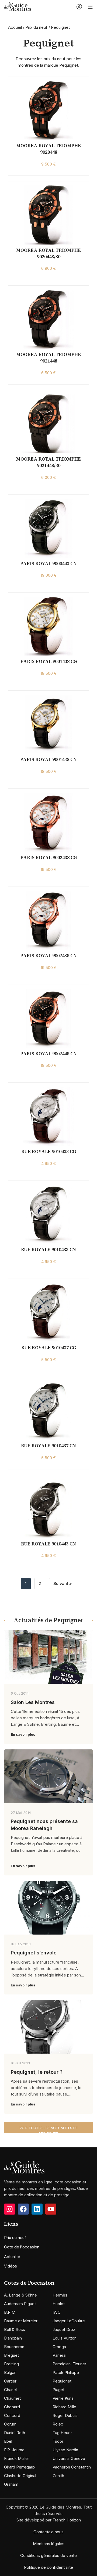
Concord (12, 2415)
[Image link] (24, 2167)
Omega (59, 2347)
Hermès (60, 2295)
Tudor (58, 2441)
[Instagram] (10, 2209)
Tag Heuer (62, 2433)
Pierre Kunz (63, 2398)
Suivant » (63, 1583)
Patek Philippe (66, 2372)
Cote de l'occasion (22, 2247)
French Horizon (67, 2520)
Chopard (12, 2407)
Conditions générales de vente (48, 2555)
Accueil (15, 27)
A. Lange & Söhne (20, 2295)
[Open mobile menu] (90, 7)
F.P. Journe (14, 2450)
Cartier (10, 2381)
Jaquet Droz (64, 2329)
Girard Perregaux (20, 2467)
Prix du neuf (36, 27)
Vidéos (11, 2266)
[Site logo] (18, 6)
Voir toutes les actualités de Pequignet (48, 2129)
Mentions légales (49, 2544)
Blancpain (13, 2338)
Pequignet (62, 2381)
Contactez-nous (48, 2532)
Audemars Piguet (20, 2304)
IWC (57, 2312)
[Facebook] (23, 2209)
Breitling (11, 2364)
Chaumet (12, 2398)
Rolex (58, 2424)
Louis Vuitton (65, 2338)
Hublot (59, 2304)
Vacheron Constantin (72, 2467)
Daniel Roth (15, 2433)
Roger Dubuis (65, 2415)
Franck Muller (17, 2458)
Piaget (58, 2390)
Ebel (8, 2441)
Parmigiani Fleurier (69, 2364)
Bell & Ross (15, 2329)
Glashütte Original (20, 2476)
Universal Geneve (69, 2458)
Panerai (59, 2355)
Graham (11, 2484)
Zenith (58, 2476)
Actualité (12, 2257)
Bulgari (10, 2372)
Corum (10, 2424)
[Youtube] (51, 2209)
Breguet (11, 2355)
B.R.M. (10, 2312)
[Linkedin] (37, 2209)
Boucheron (14, 2347)
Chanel (10, 2390)
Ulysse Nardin (65, 2450)
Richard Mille (64, 2407)
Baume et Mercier (21, 2321)
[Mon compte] (79, 7)
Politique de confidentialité (48, 2567)
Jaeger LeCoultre (69, 2321)
